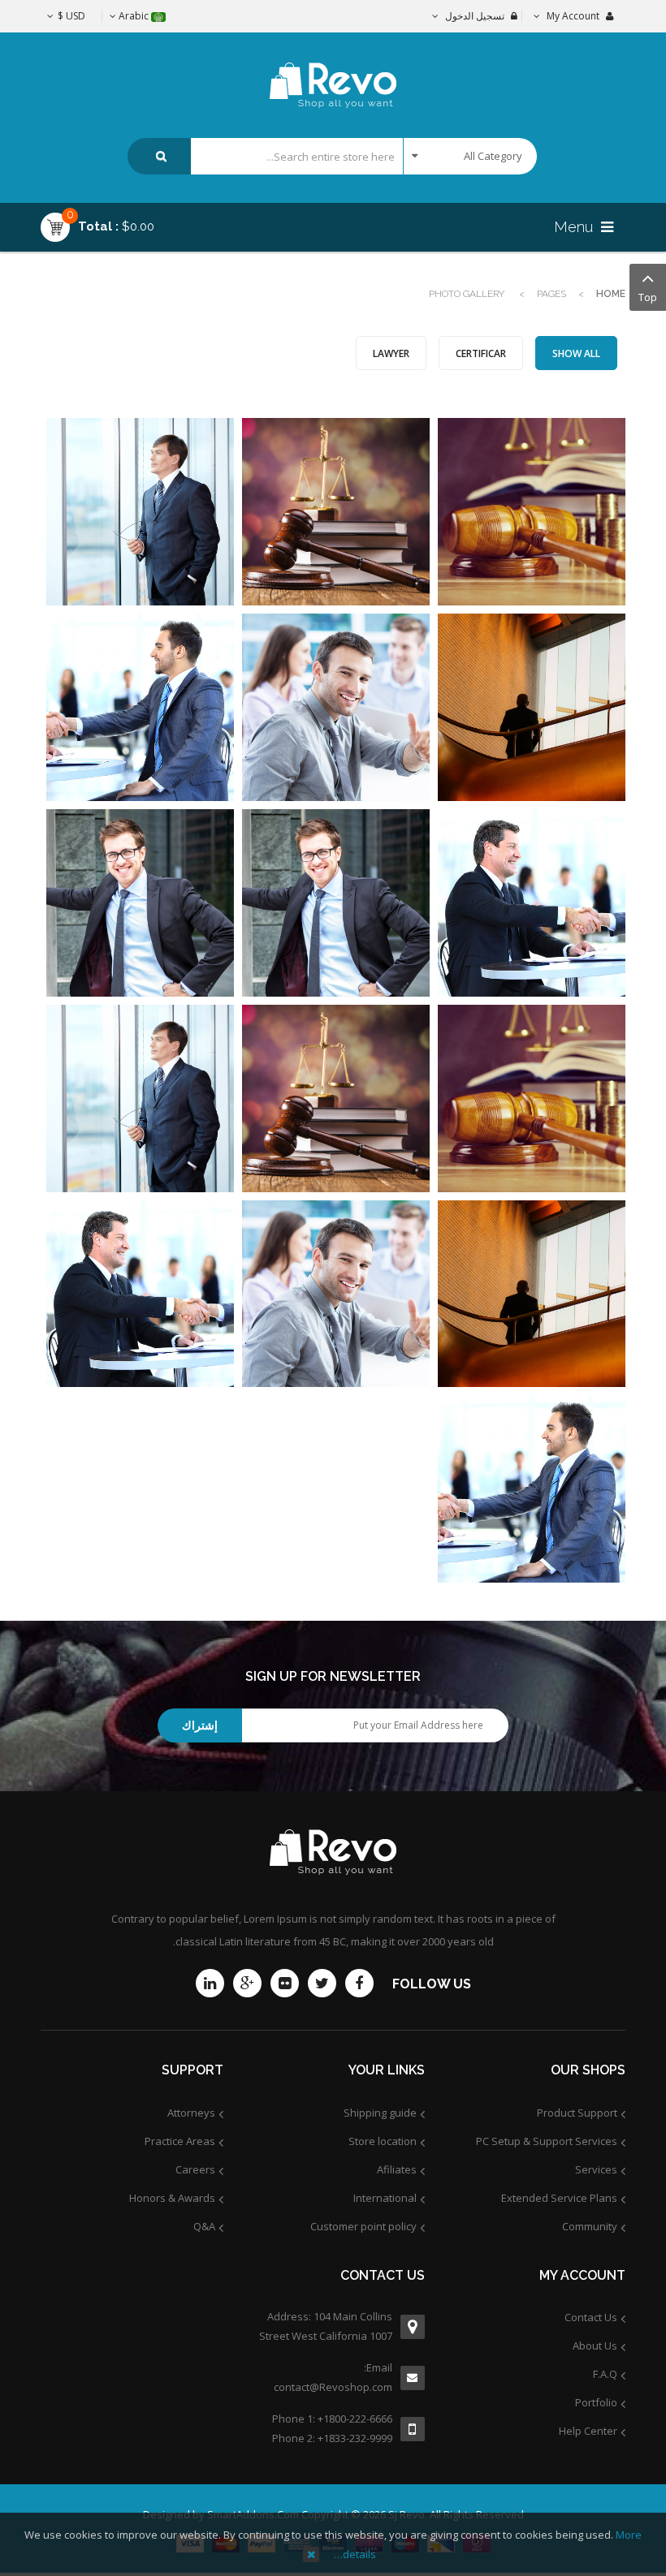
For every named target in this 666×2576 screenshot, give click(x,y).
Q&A (204, 2226)
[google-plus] (247, 1983)
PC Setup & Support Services (547, 2141)
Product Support (577, 2113)
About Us (595, 2346)
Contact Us (591, 2317)
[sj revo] (333, 71)
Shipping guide (380, 2113)
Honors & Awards (172, 2198)
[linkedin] (210, 1983)
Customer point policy (363, 2226)
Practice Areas (180, 2141)
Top (648, 297)
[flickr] (285, 1983)
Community (590, 2226)
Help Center (588, 2431)
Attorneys (191, 2113)
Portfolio (596, 2402)
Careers (195, 2169)
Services (596, 2169)
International (385, 2198)
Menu (575, 227)
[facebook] (359, 1983)
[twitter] (322, 1983)
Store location (383, 2141)
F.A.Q (605, 2374)
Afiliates (397, 2169)
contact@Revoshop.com (333, 2387)
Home (611, 294)
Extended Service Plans (559, 2198)
